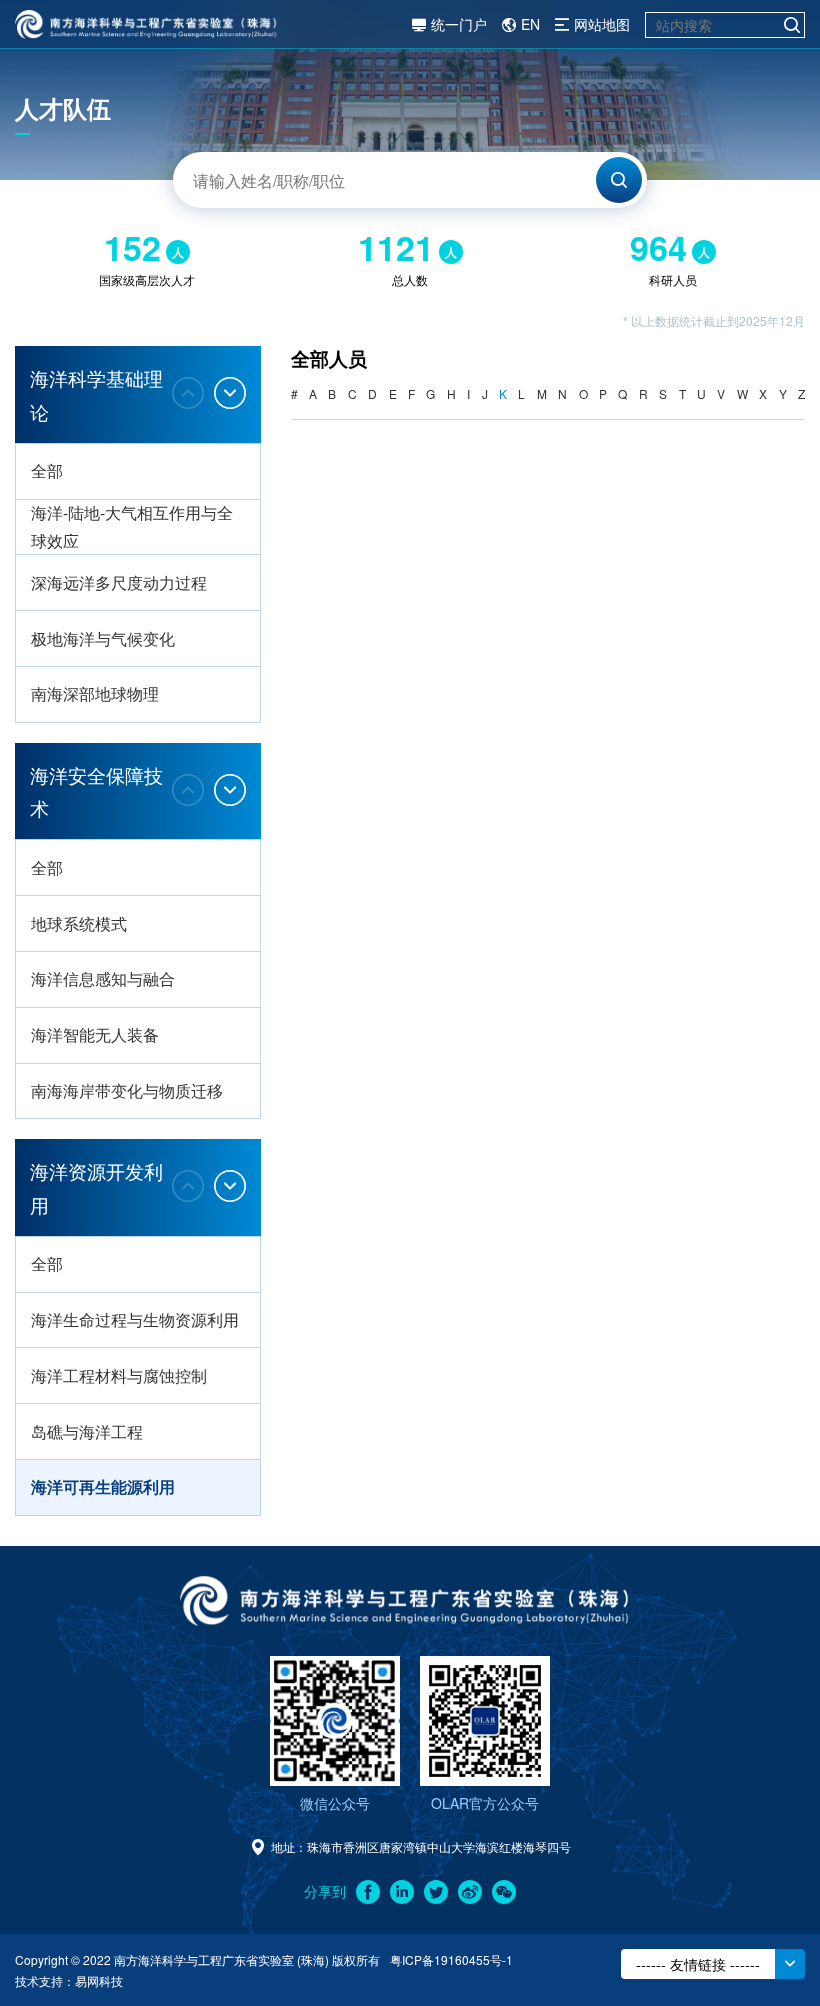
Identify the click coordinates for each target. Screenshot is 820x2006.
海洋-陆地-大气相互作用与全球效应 (132, 526)
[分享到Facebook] (368, 1892)
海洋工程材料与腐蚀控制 (119, 1375)
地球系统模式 (79, 923)
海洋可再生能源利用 (103, 1486)
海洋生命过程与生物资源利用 (135, 1319)
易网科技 (99, 1980)
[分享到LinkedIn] (402, 1892)
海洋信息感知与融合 (103, 978)
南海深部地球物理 (95, 693)
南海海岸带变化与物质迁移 (127, 1090)
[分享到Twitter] (436, 1892)
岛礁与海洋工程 (87, 1431)
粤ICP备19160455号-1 (451, 1959)
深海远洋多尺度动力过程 (119, 582)
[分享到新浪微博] (470, 1892)
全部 (47, 470)
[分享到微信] (504, 1892)
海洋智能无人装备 (95, 1034)
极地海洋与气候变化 (103, 638)
